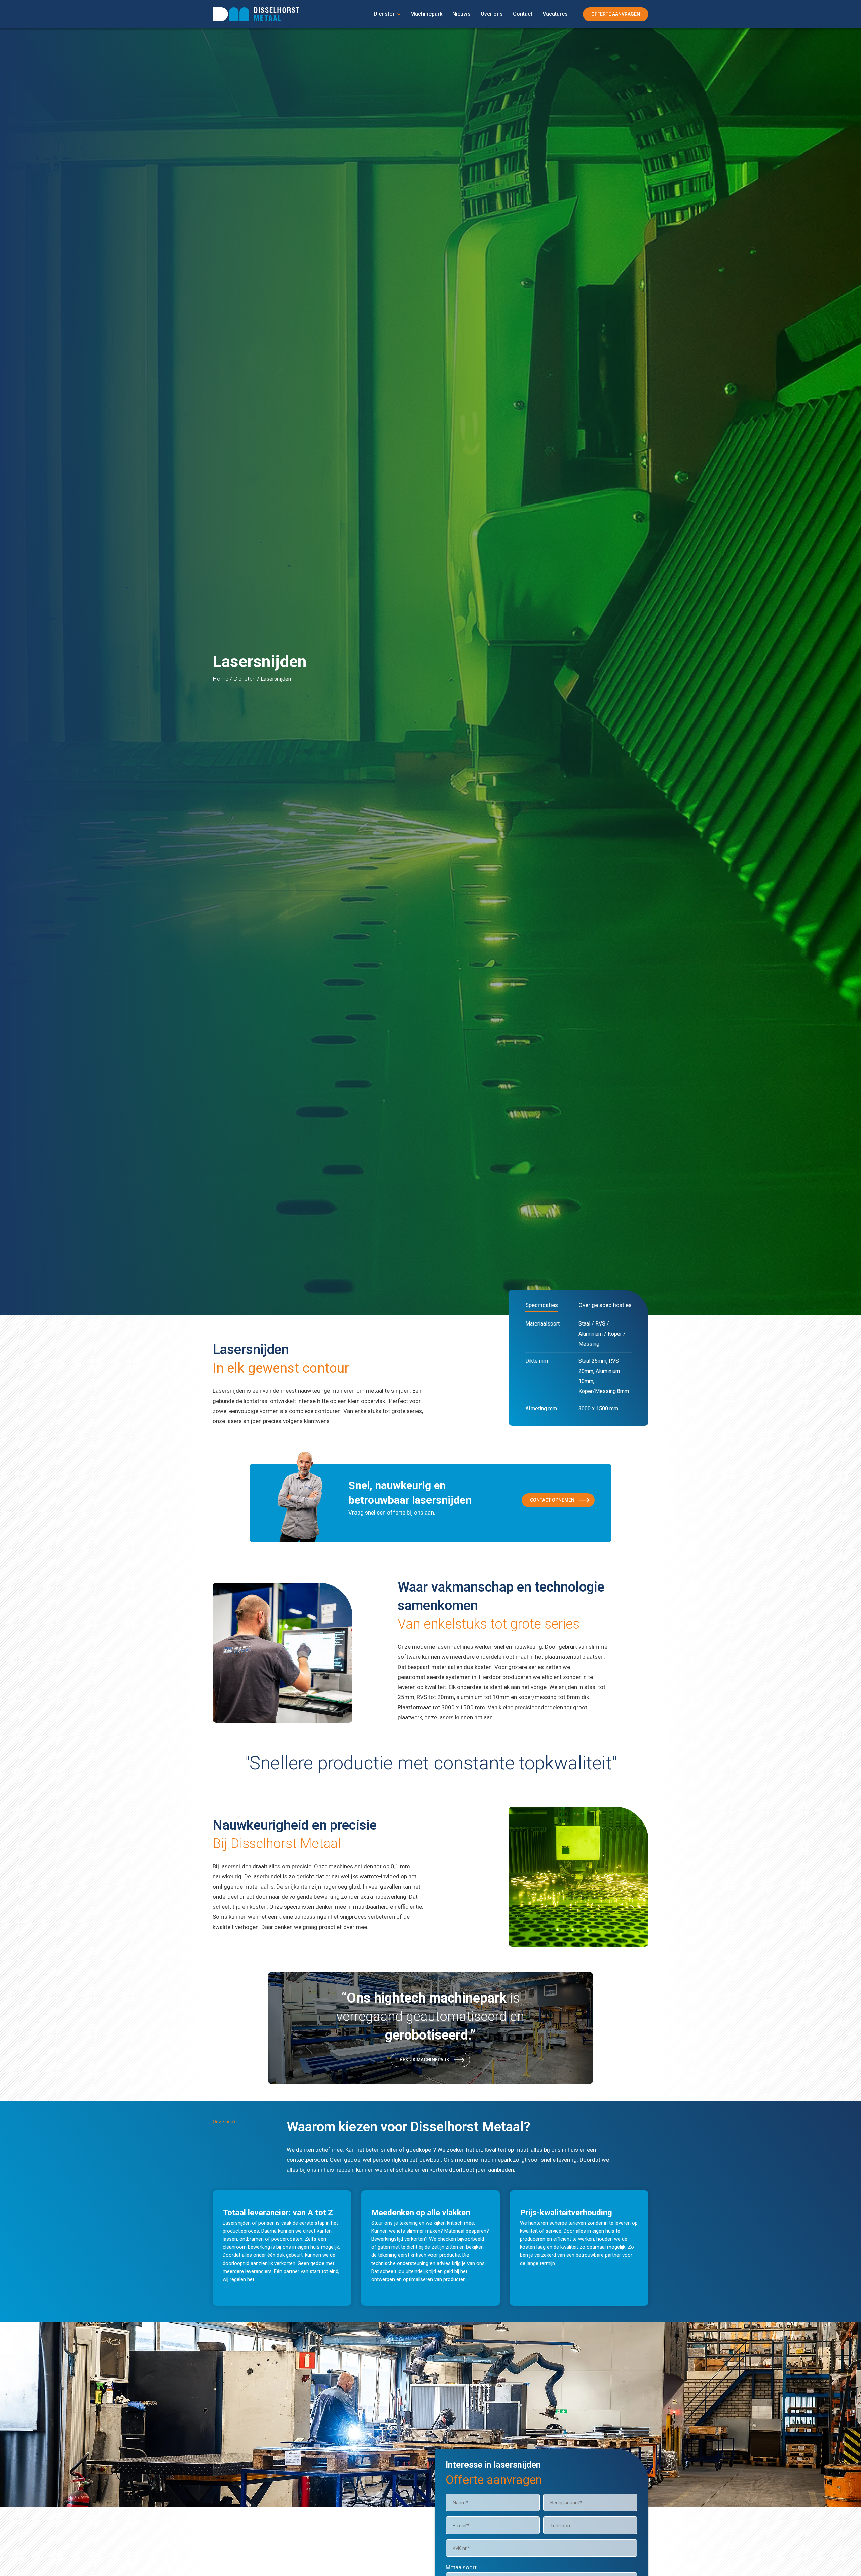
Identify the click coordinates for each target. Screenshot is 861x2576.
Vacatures (555, 14)
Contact (523, 14)
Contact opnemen (552, 1500)
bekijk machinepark (424, 2060)
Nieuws (461, 14)
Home (220, 679)
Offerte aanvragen (616, 14)
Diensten (385, 14)
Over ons (492, 14)
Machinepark (426, 14)
